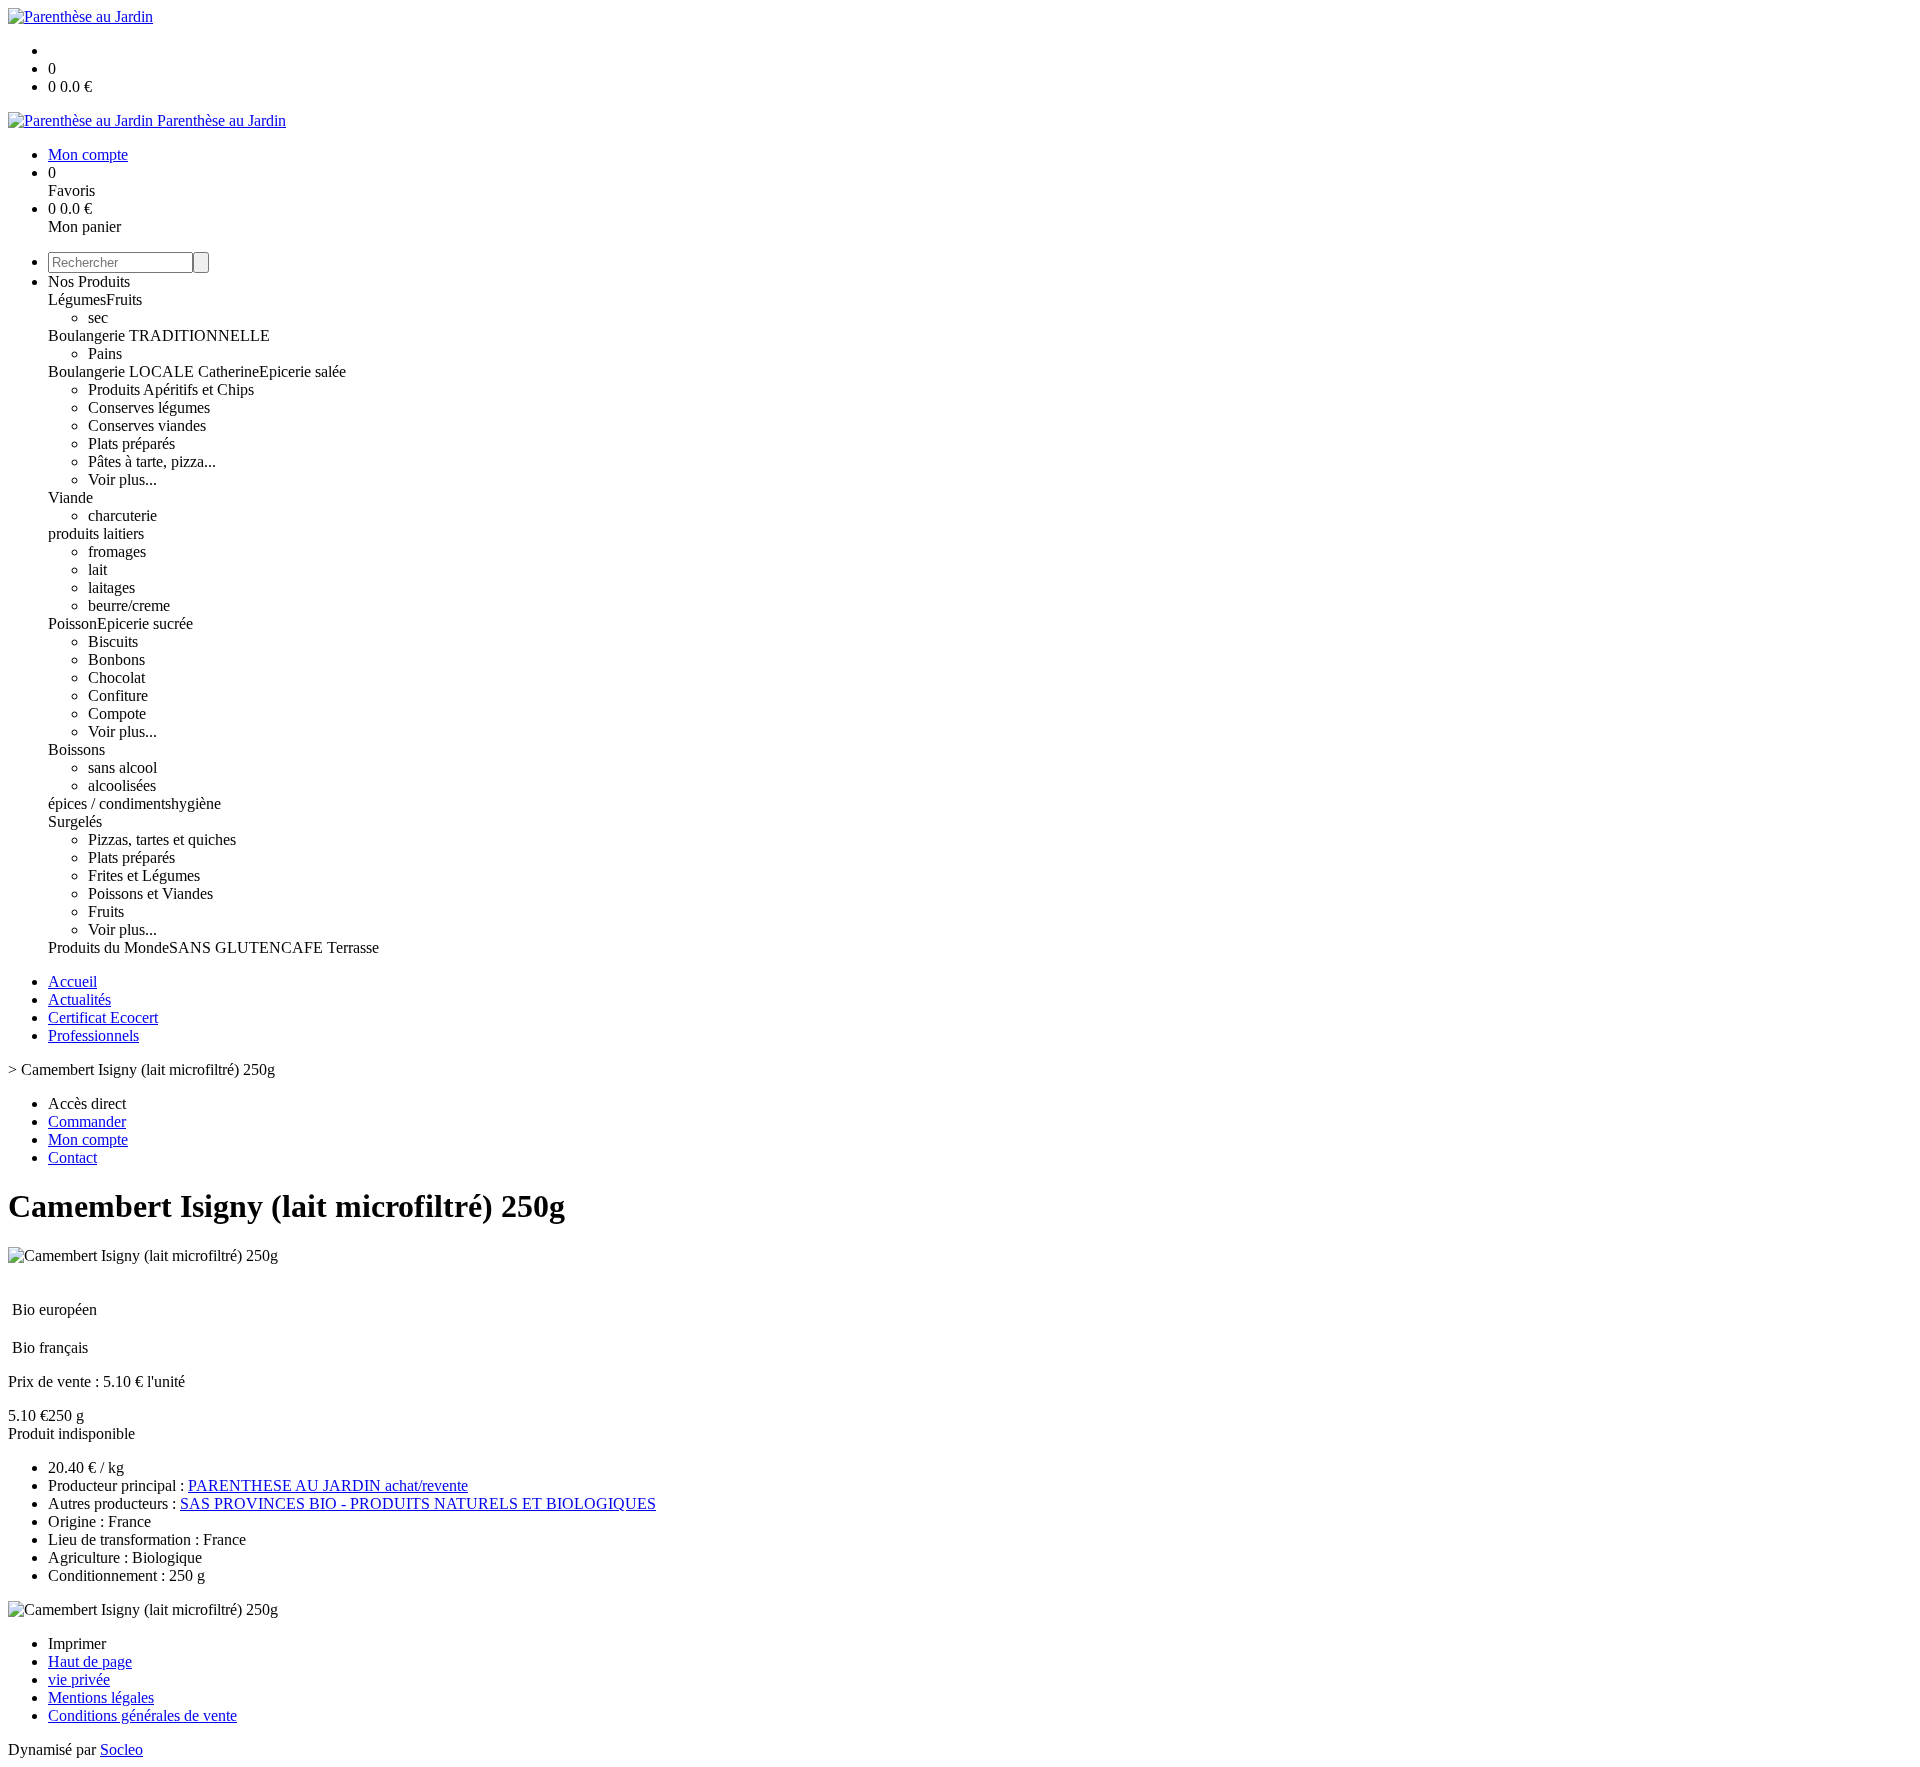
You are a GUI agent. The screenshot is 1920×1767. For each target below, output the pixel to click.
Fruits (124, 299)
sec (98, 317)
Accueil (72, 981)
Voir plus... (122, 479)
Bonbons (116, 659)
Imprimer (77, 1643)
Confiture (118, 695)
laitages (111, 587)
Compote (117, 713)
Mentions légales (101, 1697)
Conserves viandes (147, 425)
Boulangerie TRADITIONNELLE (159, 335)
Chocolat (116, 677)
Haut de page (90, 1661)
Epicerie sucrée (145, 623)
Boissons (76, 749)
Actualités (79, 999)
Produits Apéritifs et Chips (171, 389)
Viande (70, 497)
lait (97, 569)
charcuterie (122, 515)
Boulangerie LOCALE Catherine (153, 371)
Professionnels (93, 1035)
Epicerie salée (302, 371)
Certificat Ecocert (103, 1017)
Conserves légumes (149, 407)
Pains (105, 353)
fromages (117, 551)
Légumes (77, 299)
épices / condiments (109, 803)
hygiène (196, 803)
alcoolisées (122, 785)
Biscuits (113, 641)
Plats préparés (131, 443)
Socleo (121, 1749)
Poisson (72, 623)
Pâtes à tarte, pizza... (152, 461)
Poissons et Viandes (150, 893)
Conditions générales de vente (142, 1715)
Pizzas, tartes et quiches (162, 839)
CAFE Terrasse (330, 947)
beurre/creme (129, 605)
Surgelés (75, 821)
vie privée (79, 1679)
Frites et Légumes (144, 875)
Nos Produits (89, 281)
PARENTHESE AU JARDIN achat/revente (328, 1485)
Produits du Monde (108, 947)
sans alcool (122, 767)
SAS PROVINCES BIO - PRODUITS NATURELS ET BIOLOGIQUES (418, 1503)
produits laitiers (96, 533)
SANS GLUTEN (225, 947)
